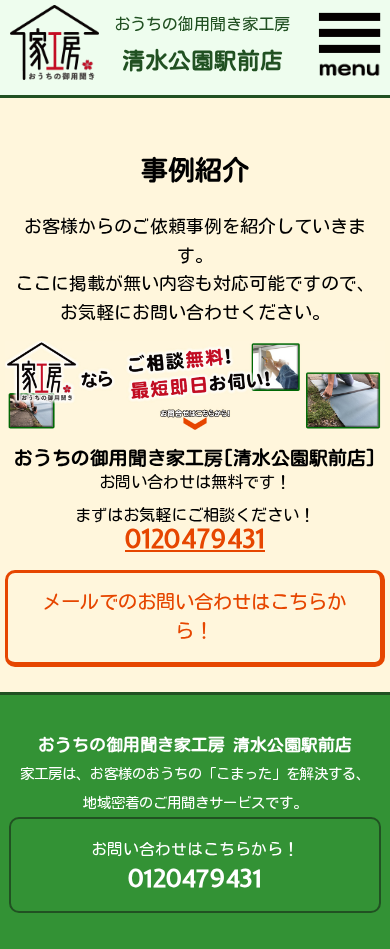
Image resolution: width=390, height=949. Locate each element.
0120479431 (195, 538)
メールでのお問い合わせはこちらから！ (194, 616)
